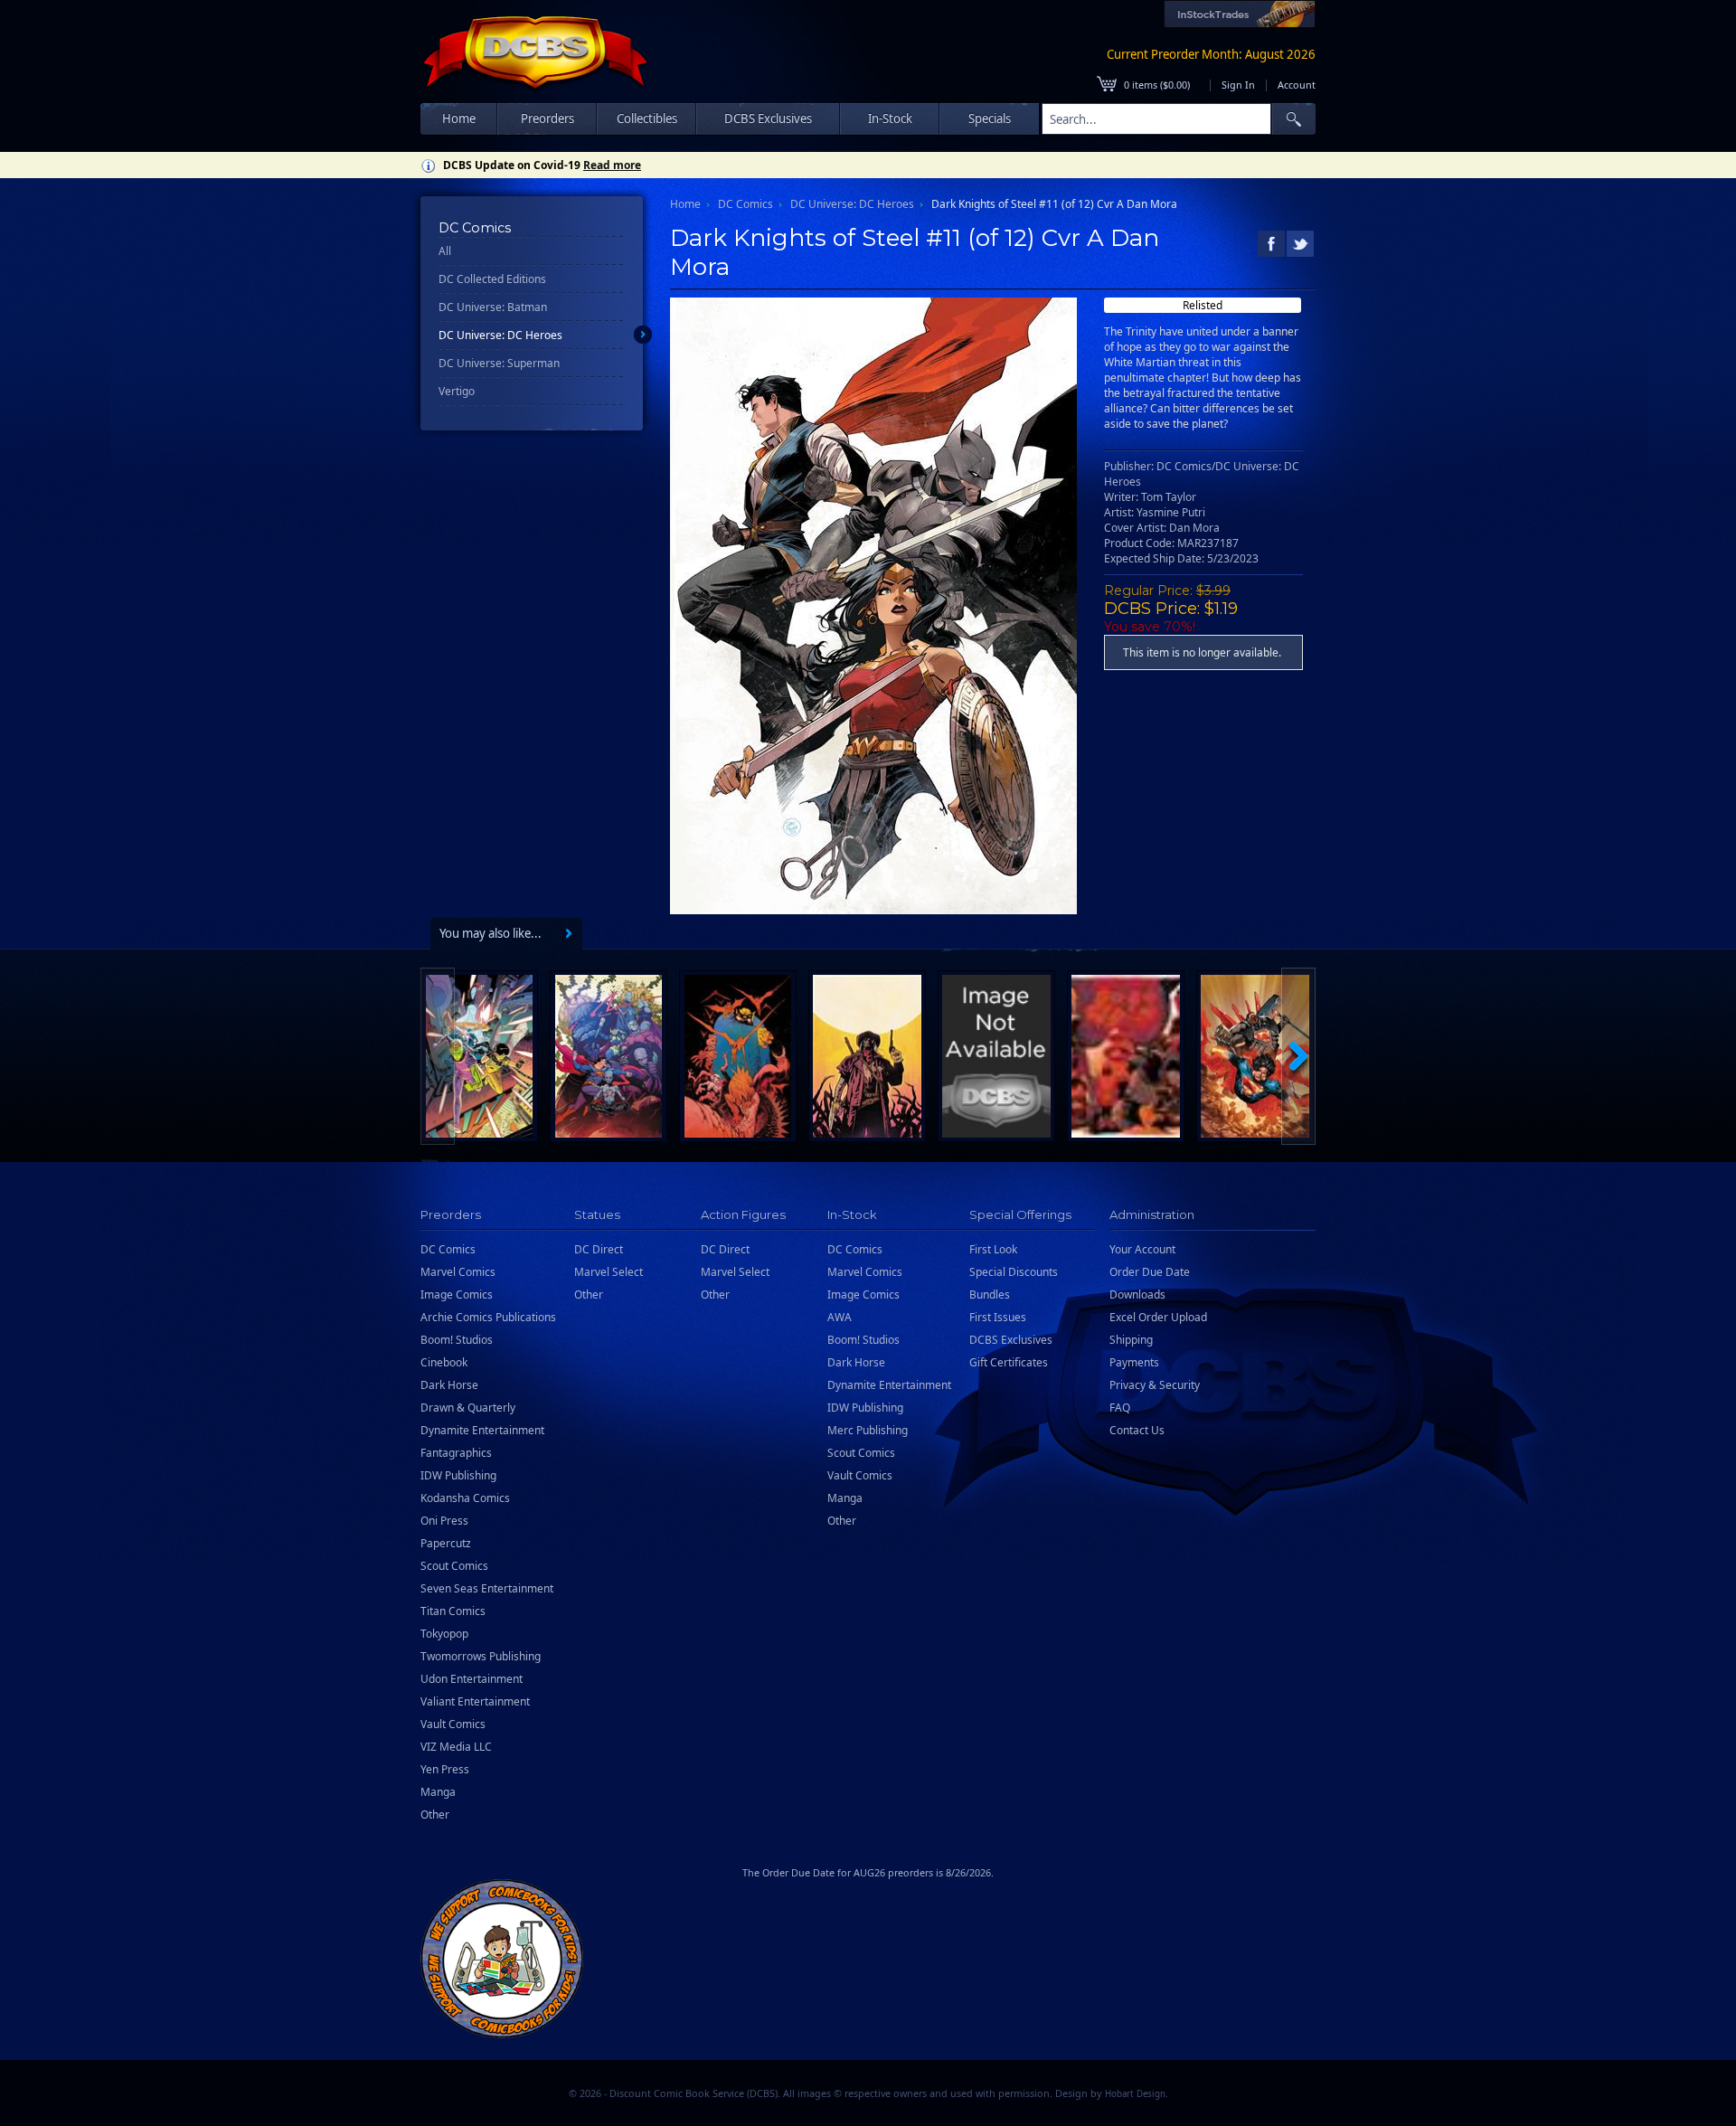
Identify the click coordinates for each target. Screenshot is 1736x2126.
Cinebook (444, 1362)
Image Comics (457, 1294)
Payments (1134, 1362)
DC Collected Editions (492, 279)
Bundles (990, 1294)
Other (435, 1814)
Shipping (1131, 1340)
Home (459, 118)
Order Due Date (1150, 1272)
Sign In (1238, 85)
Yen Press (445, 1769)
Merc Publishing (868, 1430)
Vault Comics (453, 1724)
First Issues (998, 1317)
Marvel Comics (458, 1272)
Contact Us (1137, 1430)
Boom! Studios (457, 1340)
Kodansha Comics (465, 1498)
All (445, 251)
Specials (990, 118)
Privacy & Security (1155, 1385)
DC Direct (599, 1249)
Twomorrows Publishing (481, 1656)
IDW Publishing (458, 1475)
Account (1297, 85)
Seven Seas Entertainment (487, 1588)
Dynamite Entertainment (482, 1430)
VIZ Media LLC (456, 1747)
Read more (612, 165)
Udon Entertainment (472, 1679)
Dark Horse (449, 1385)
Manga (438, 1792)
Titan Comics (453, 1611)
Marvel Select (609, 1272)
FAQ (1120, 1408)
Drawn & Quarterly (468, 1408)
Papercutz (446, 1543)
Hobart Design (1135, 2094)
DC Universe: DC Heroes (500, 335)
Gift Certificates (1009, 1362)
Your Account (1142, 1249)
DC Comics (745, 204)
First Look (993, 1249)
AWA (840, 1317)
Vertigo (457, 391)
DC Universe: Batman (493, 307)
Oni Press (444, 1521)
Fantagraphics (456, 1453)
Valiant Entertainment (475, 1701)
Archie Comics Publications (488, 1317)
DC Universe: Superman (499, 363)
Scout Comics (454, 1566)
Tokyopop (444, 1634)
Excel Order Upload (1158, 1317)
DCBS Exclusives (1011, 1340)
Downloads (1137, 1294)
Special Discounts (1014, 1272)
